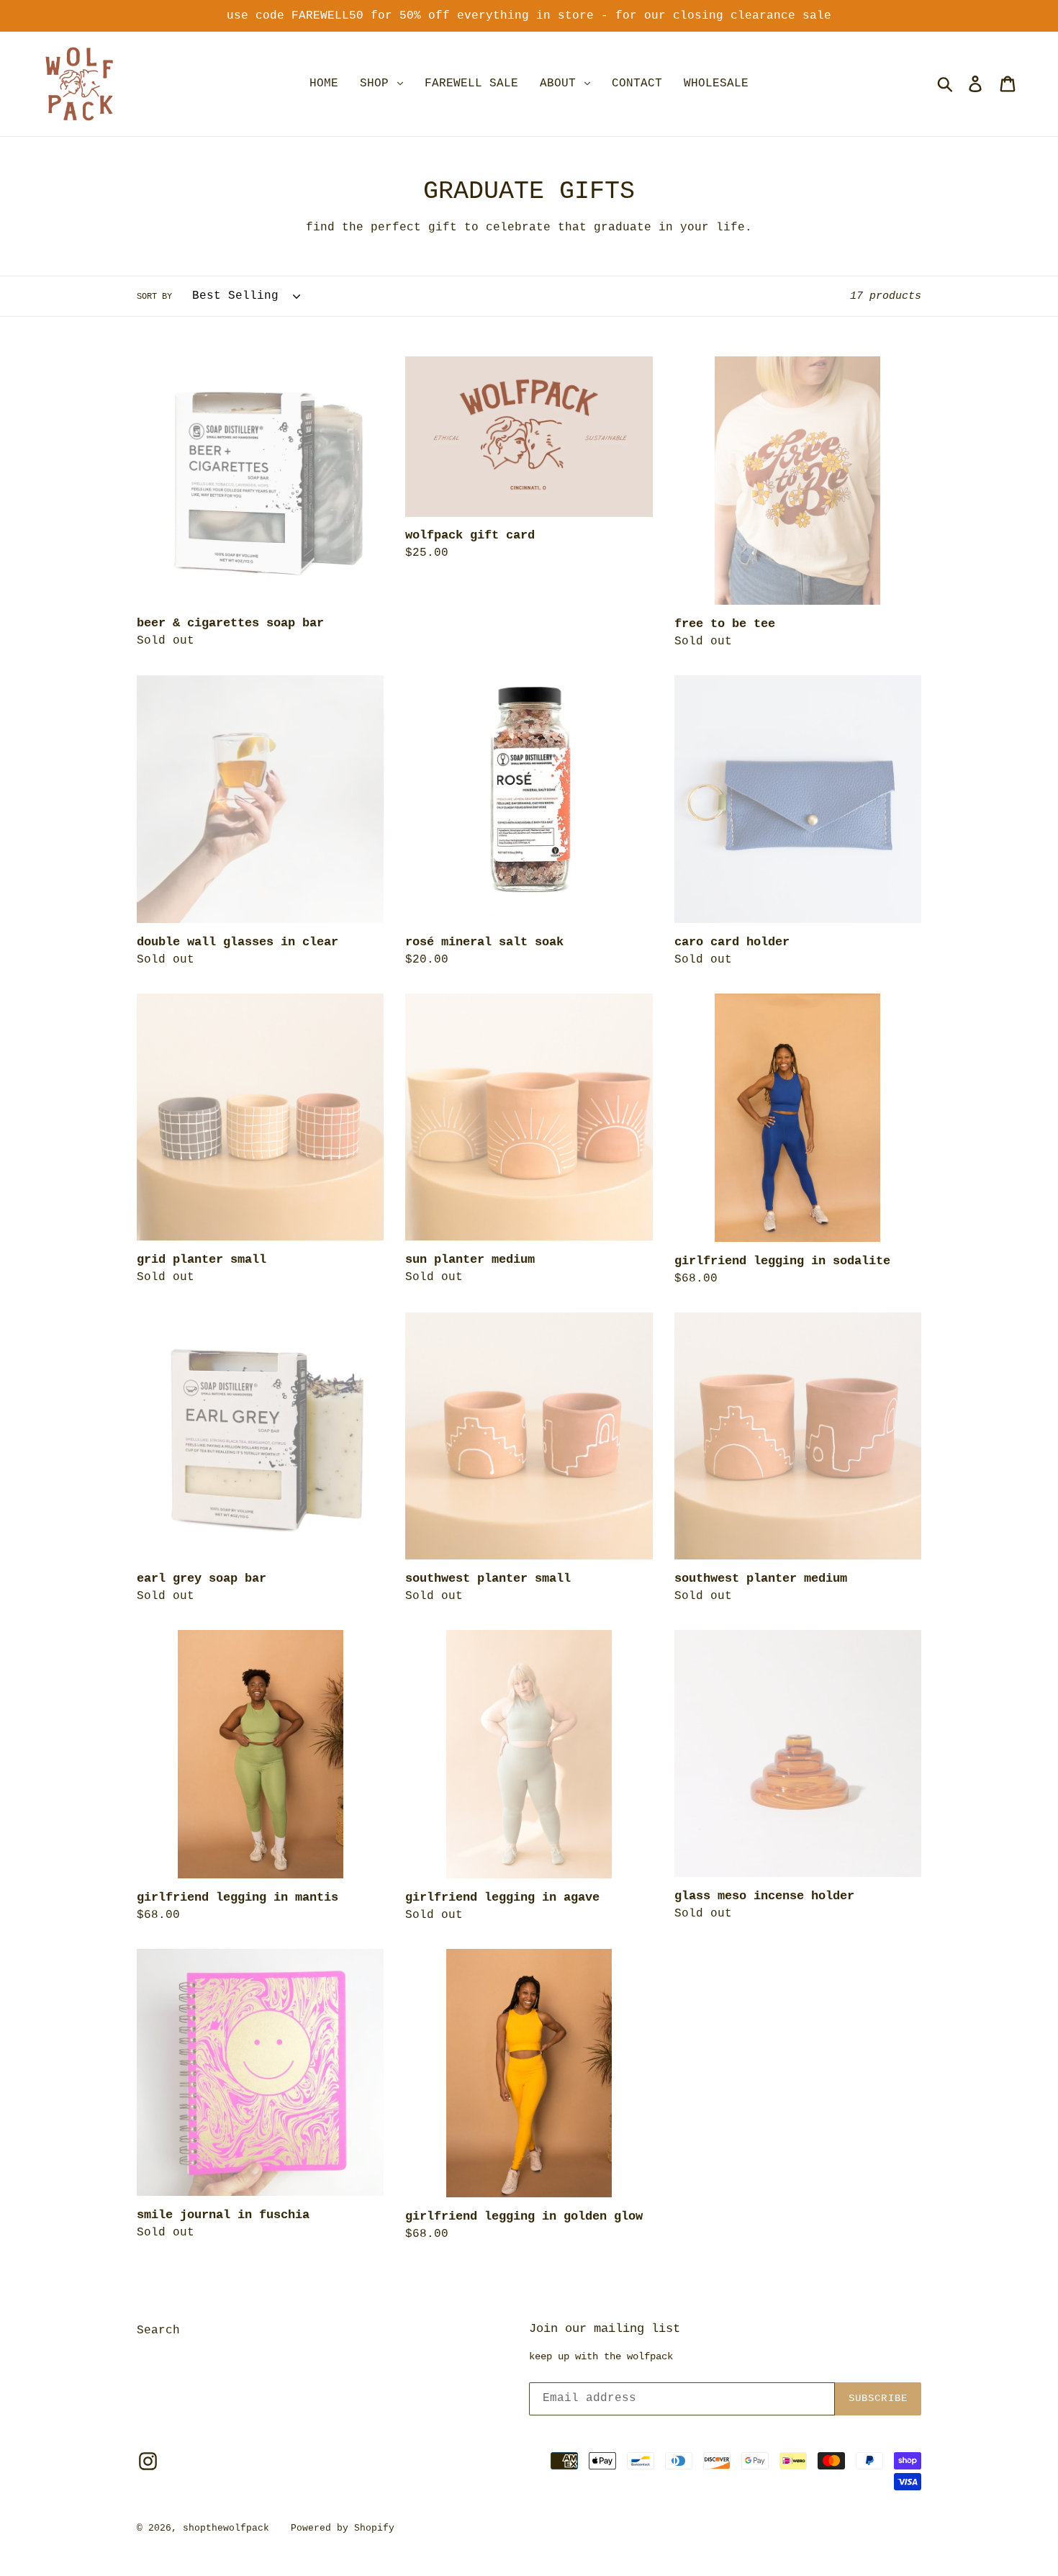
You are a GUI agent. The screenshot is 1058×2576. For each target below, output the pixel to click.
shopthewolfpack (226, 2528)
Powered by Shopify (343, 2528)
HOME (324, 84)
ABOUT (561, 84)
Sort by (154, 297)
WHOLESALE (716, 84)
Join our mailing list (605, 2329)
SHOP (378, 84)
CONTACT (637, 84)
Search (158, 2330)
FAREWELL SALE (471, 84)
